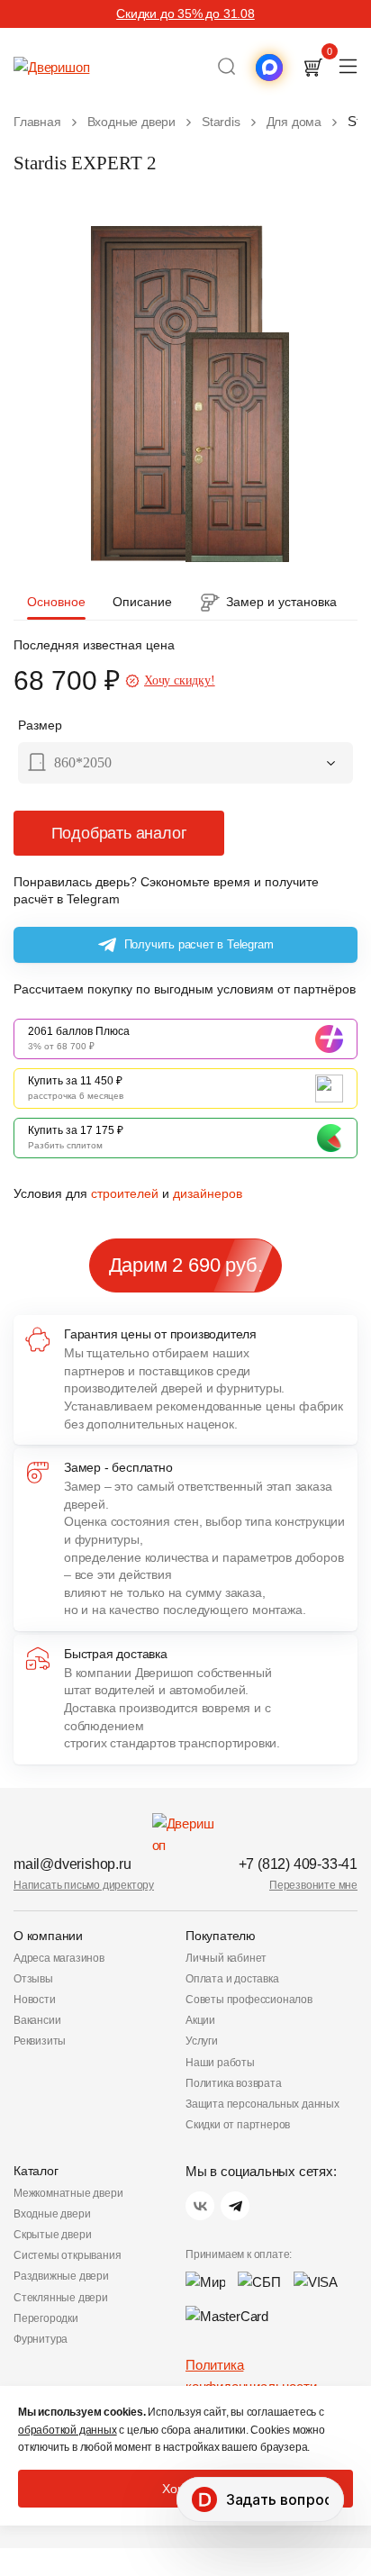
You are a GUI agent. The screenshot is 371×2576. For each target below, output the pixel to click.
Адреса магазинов (59, 1958)
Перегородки (46, 2318)
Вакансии (37, 2020)
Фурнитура (41, 2339)
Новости (35, 2000)
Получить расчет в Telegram (199, 944)
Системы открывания (67, 2255)
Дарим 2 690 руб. (186, 1265)
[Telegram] (235, 2206)
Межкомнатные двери (68, 2193)
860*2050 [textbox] (83, 762)
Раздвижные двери (61, 2276)
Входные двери (52, 2214)
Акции (200, 2020)
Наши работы (220, 2063)
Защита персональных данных (262, 2104)
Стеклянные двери (61, 2298)
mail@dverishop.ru (72, 1864)
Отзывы (33, 1979)
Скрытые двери (52, 2235)
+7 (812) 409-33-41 (298, 1864)
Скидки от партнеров (238, 2125)
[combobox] (185, 765)
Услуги (202, 2041)
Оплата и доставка (232, 1979)
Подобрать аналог (119, 833)
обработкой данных (68, 2430)
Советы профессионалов (249, 2000)
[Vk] (200, 2206)
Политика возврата (234, 2083)
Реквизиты (40, 2041)
